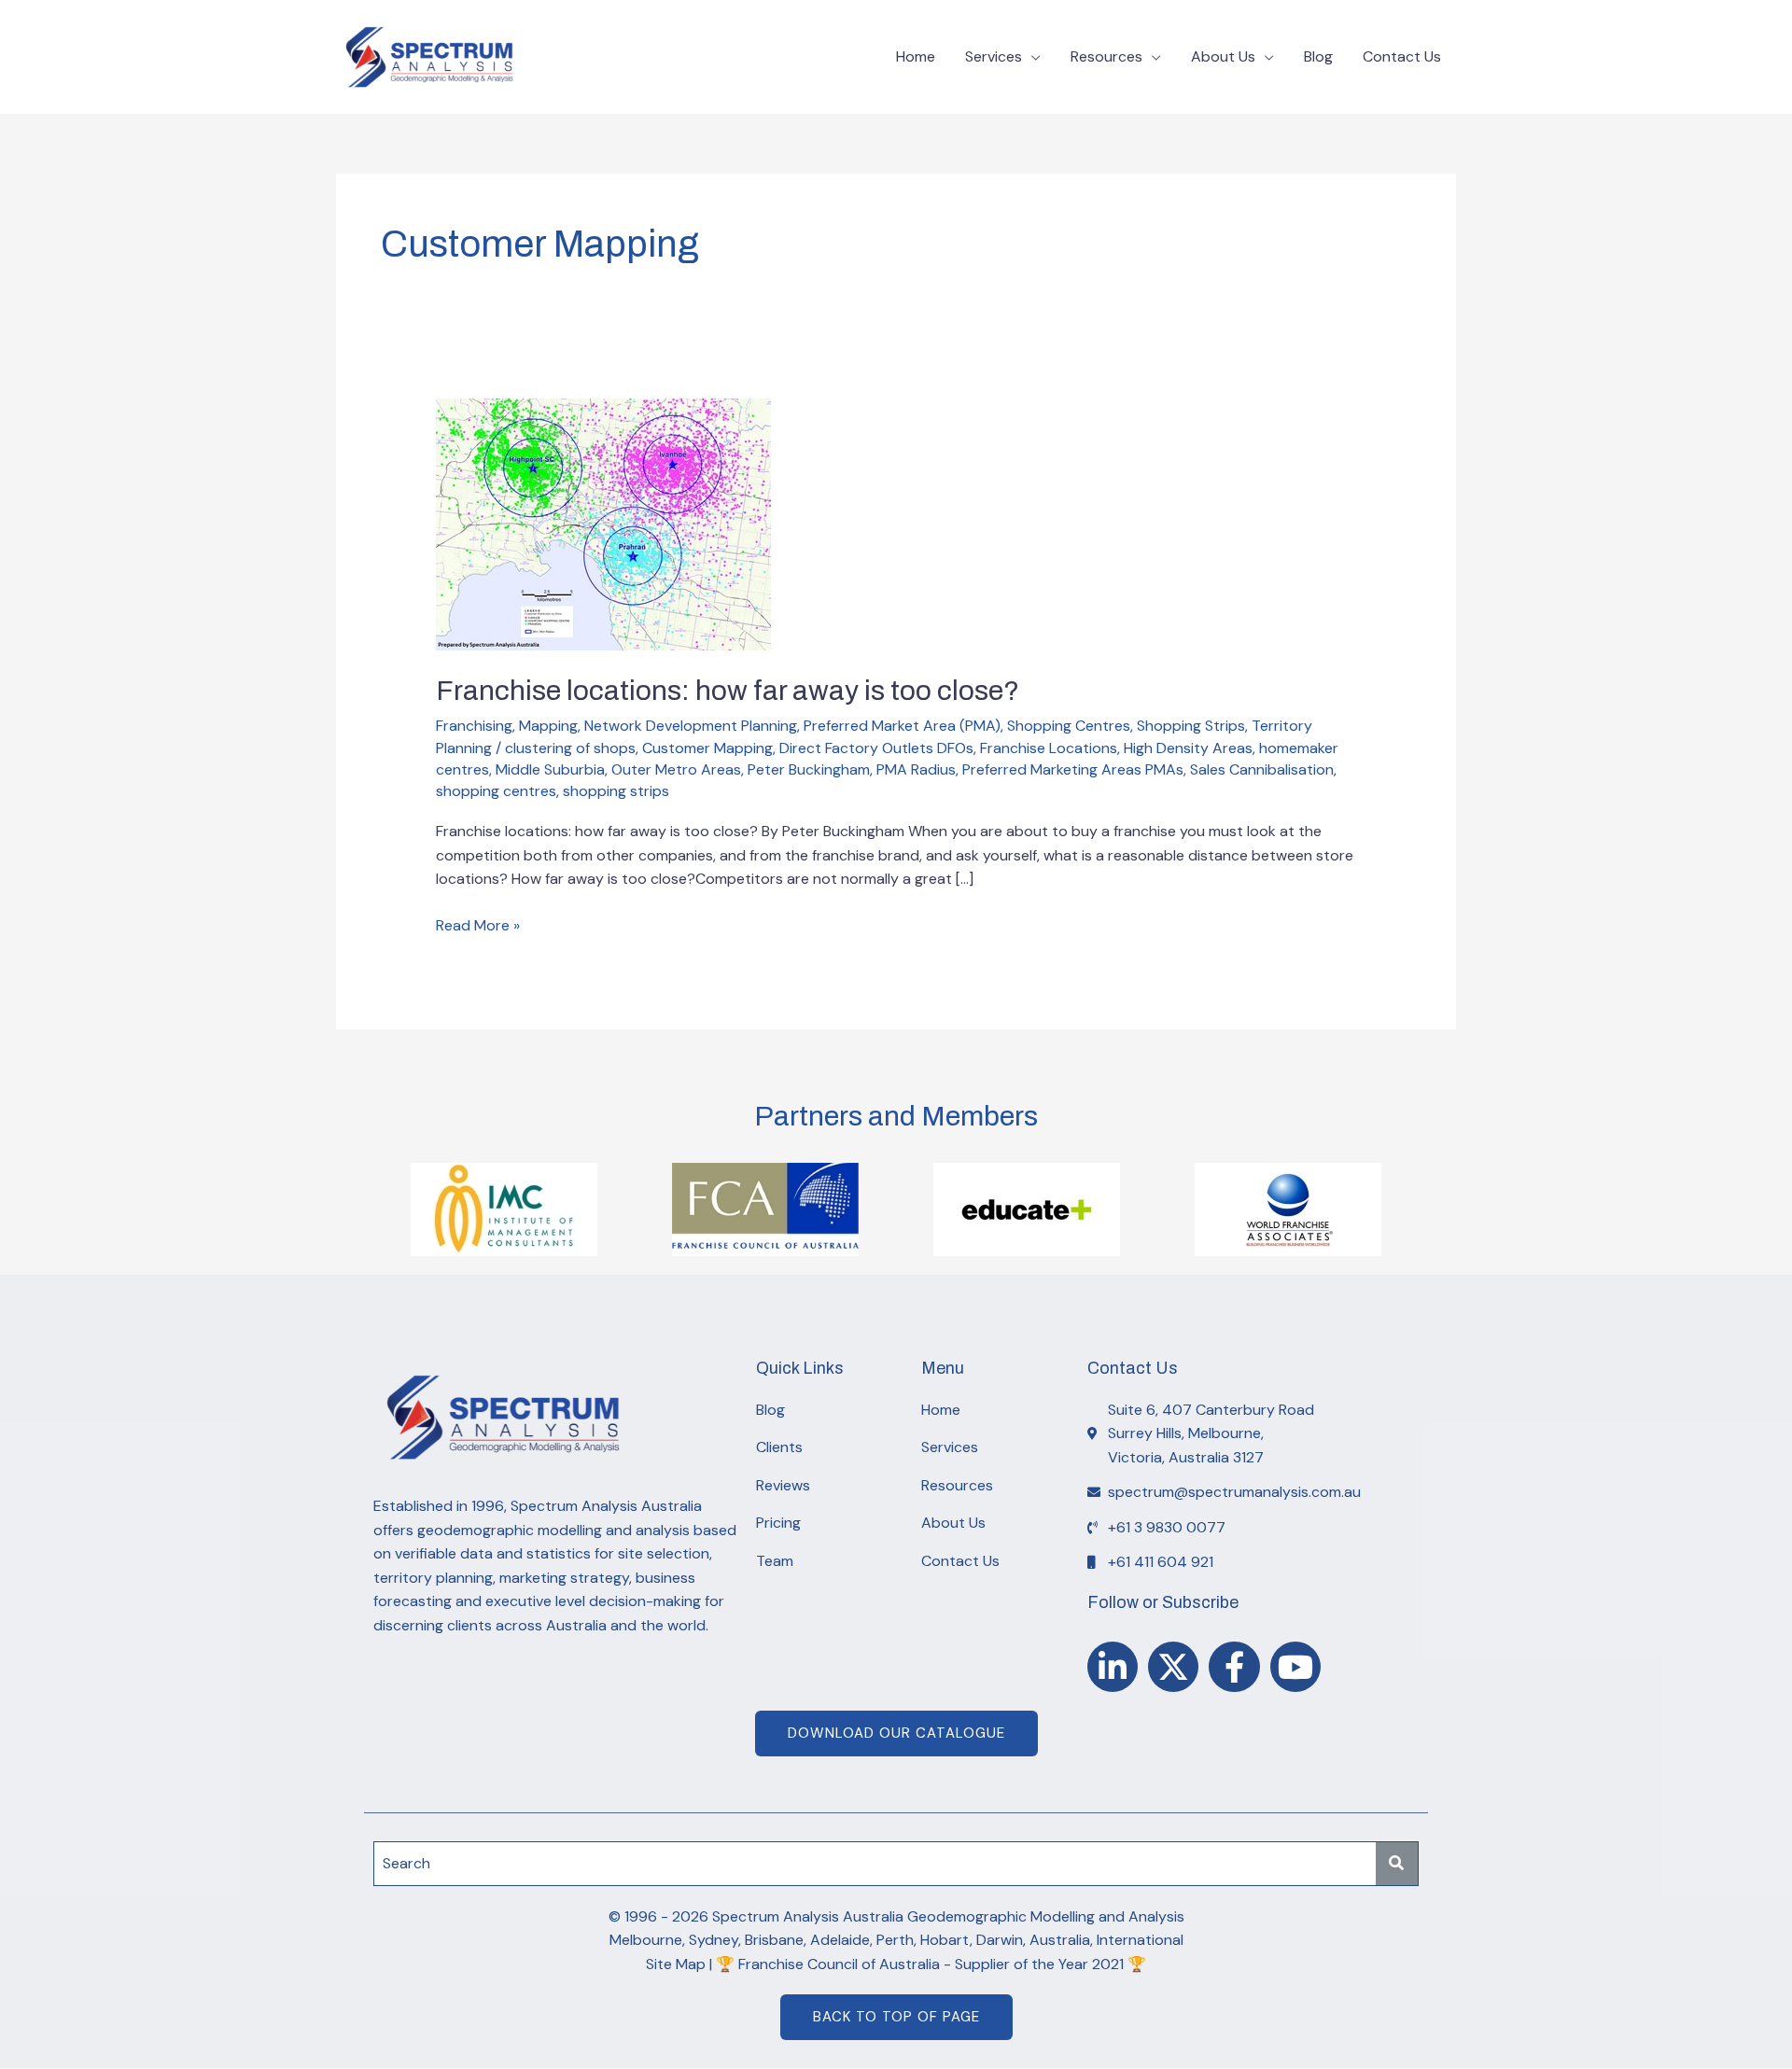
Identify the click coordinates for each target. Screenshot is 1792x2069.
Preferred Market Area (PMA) (902, 726)
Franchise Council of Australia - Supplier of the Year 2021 (931, 1964)
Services (994, 56)
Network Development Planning (691, 726)
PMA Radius (916, 769)
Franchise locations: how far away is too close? (728, 691)
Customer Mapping (707, 748)
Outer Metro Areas (676, 769)
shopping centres (496, 791)
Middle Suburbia (550, 769)
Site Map (676, 1964)
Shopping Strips (1191, 726)
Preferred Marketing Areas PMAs (1073, 769)
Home (916, 56)
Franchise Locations (1049, 748)
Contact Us (1402, 56)
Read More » (478, 924)
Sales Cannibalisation (1262, 769)
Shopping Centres (1069, 726)
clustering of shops (570, 748)
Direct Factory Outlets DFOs (876, 748)
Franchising (474, 726)
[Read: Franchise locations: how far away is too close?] (603, 523)
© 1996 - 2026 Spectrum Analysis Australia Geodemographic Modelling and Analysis (896, 1916)
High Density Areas (1188, 748)
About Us (1223, 56)
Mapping (548, 726)
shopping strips (616, 791)
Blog (1318, 56)
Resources (1106, 56)
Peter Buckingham (809, 769)
